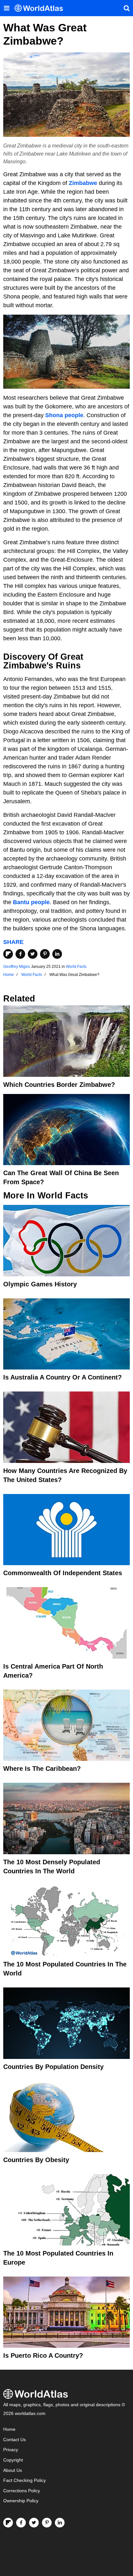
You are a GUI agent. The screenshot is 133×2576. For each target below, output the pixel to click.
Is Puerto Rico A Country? (43, 2355)
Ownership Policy (21, 2501)
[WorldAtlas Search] (127, 8)
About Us (13, 2470)
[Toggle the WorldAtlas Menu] (6, 8)
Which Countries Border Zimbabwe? (59, 1085)
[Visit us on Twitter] (34, 2523)
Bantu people (31, 902)
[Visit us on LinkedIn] (60, 2523)
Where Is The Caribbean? (42, 1769)
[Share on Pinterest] (45, 954)
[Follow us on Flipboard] (8, 2523)
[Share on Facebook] (20, 954)
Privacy (11, 2450)
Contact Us (15, 2440)
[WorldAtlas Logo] (41, 8)
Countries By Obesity (36, 2160)
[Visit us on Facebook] (21, 2523)
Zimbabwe (83, 183)
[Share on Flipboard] (8, 954)
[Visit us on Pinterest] (47, 2523)
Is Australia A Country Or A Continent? (62, 1377)
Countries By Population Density (53, 2067)
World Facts (76, 967)
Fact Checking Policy (25, 2480)
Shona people (64, 415)
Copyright (13, 2460)
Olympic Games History (40, 1284)
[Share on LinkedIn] (57, 954)
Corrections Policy (22, 2491)
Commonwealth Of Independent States (63, 1573)
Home (9, 2429)
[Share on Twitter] (33, 954)
